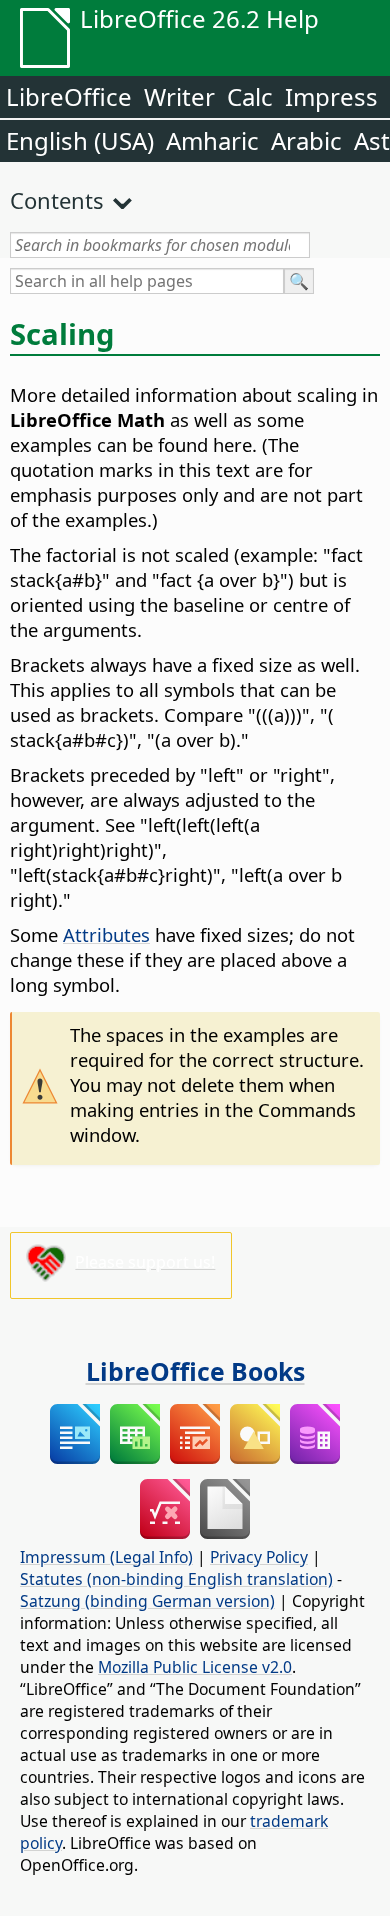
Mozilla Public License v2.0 (195, 1667)
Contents (57, 200)
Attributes (106, 934)
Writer (179, 96)
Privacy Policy (259, 1557)
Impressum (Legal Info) (106, 1557)
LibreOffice (69, 96)
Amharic (212, 140)
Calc (250, 96)
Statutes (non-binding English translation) (176, 1579)
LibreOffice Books (195, 1371)
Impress (331, 96)
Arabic (306, 140)
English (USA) (80, 140)
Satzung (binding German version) (147, 1601)
